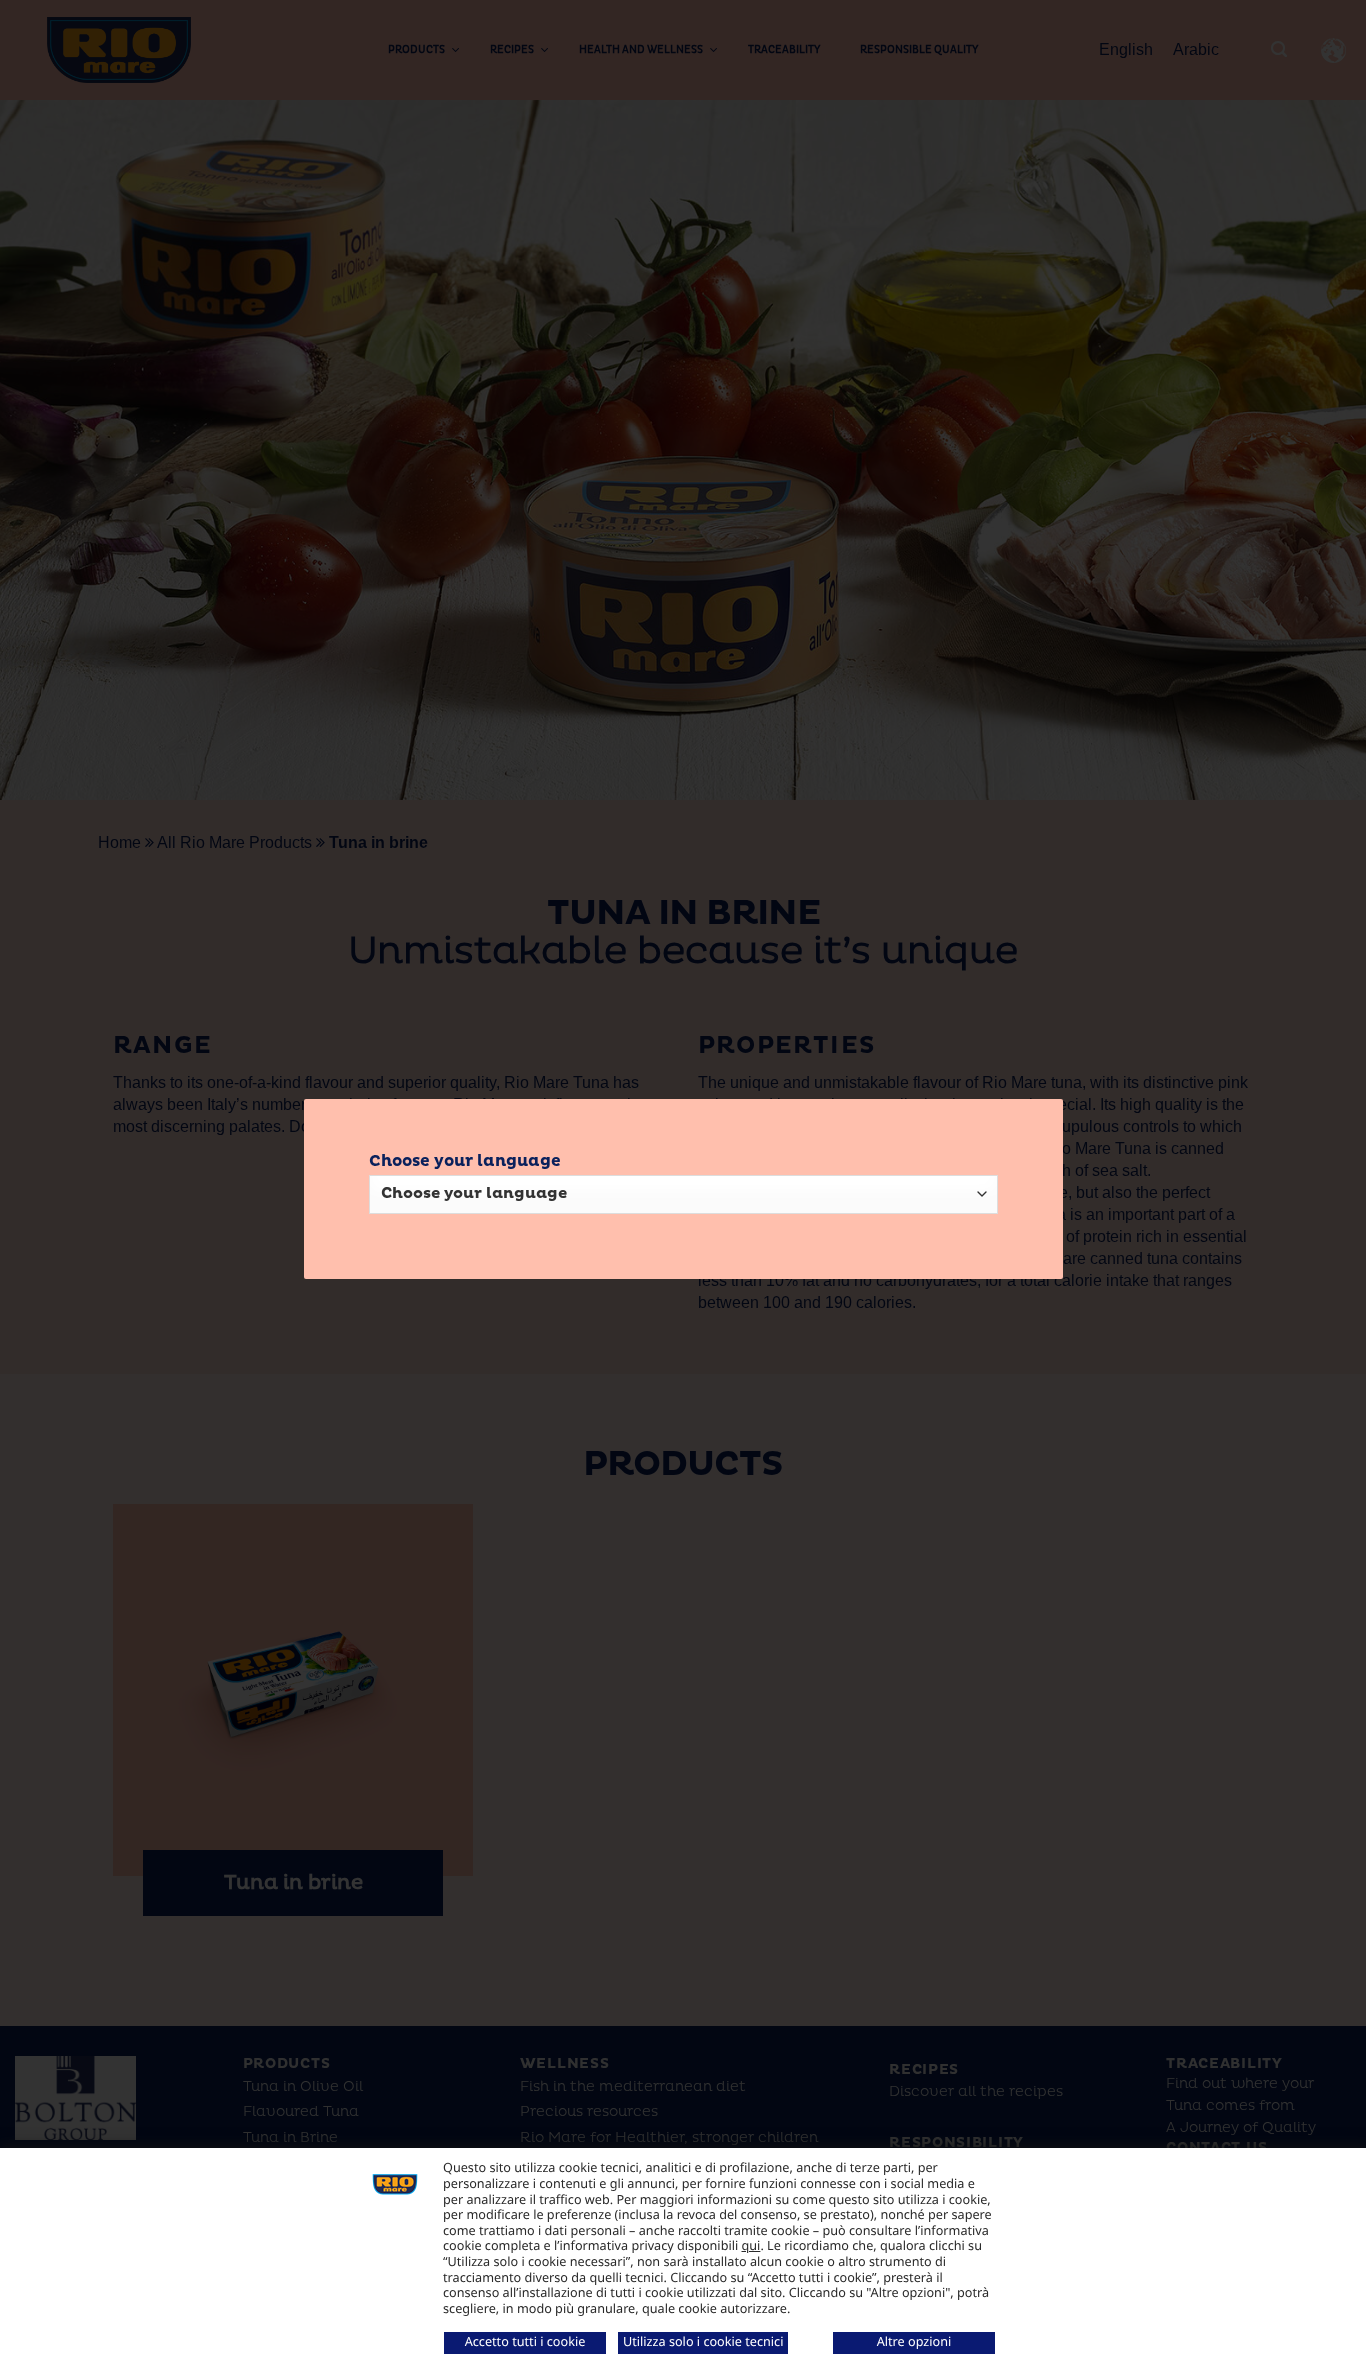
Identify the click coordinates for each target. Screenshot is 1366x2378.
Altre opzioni (914, 2341)
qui (751, 2245)
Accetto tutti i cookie (525, 2341)
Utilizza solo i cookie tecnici (703, 2341)
